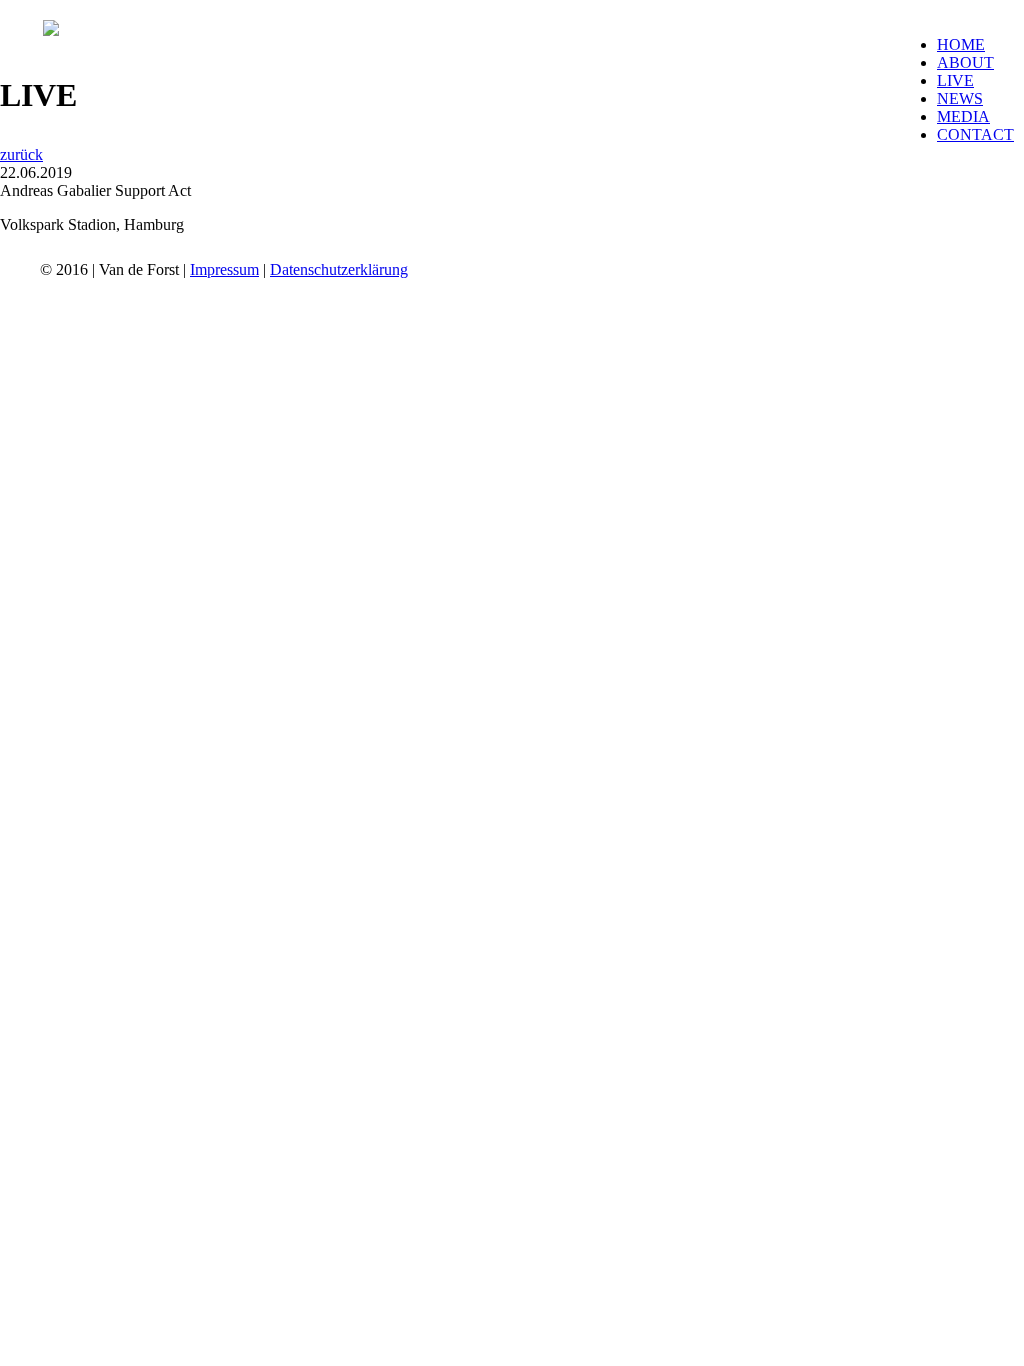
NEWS (960, 98)
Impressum (224, 269)
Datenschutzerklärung (339, 269)
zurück (21, 154)
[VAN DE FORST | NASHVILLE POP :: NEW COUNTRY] (51, 30)
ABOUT (965, 62)
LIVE (955, 80)
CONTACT (975, 134)
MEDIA (963, 116)
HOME (961, 44)
